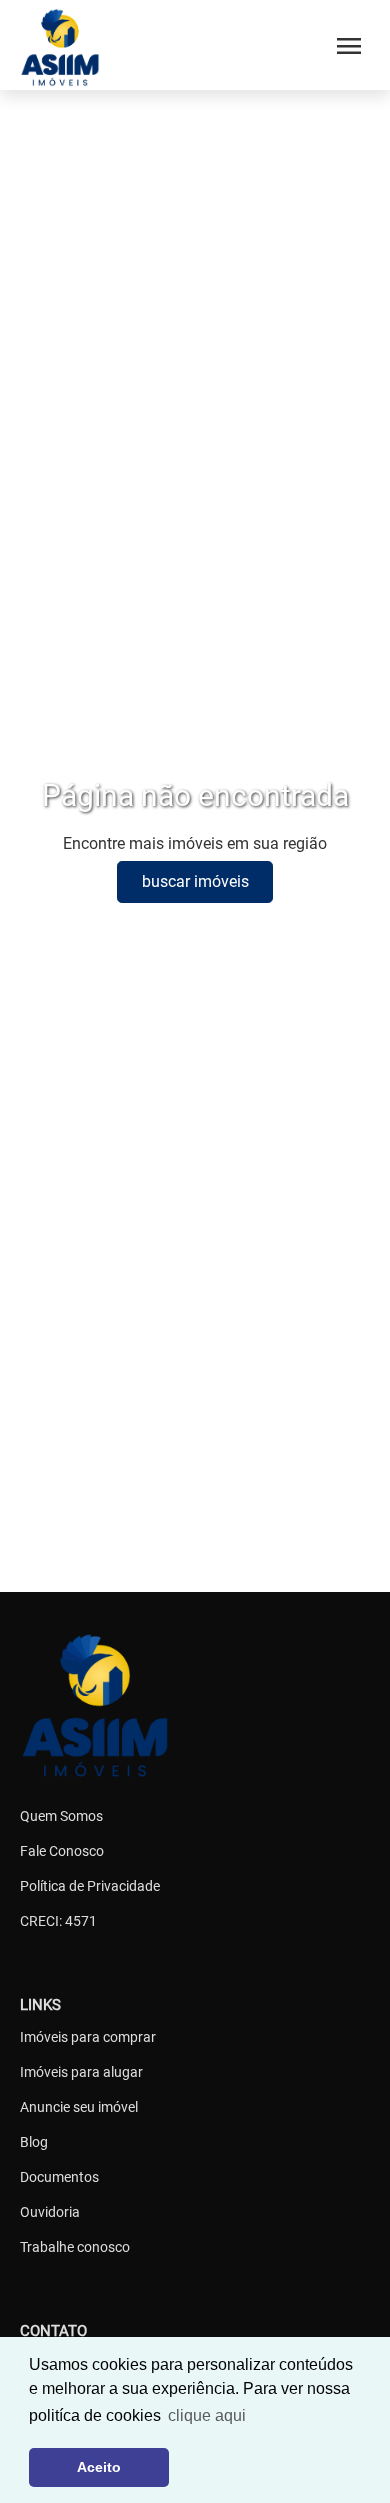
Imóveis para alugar (81, 2072)
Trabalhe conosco (75, 2247)
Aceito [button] (99, 2467)
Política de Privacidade (90, 1886)
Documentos (59, 2177)
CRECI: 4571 (58, 1921)
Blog (34, 2142)
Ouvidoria (50, 2212)
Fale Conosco (62, 1851)
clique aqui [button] (207, 2415)
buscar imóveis (195, 881)
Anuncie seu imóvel (79, 2107)
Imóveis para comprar (88, 2037)
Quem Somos (61, 1816)
